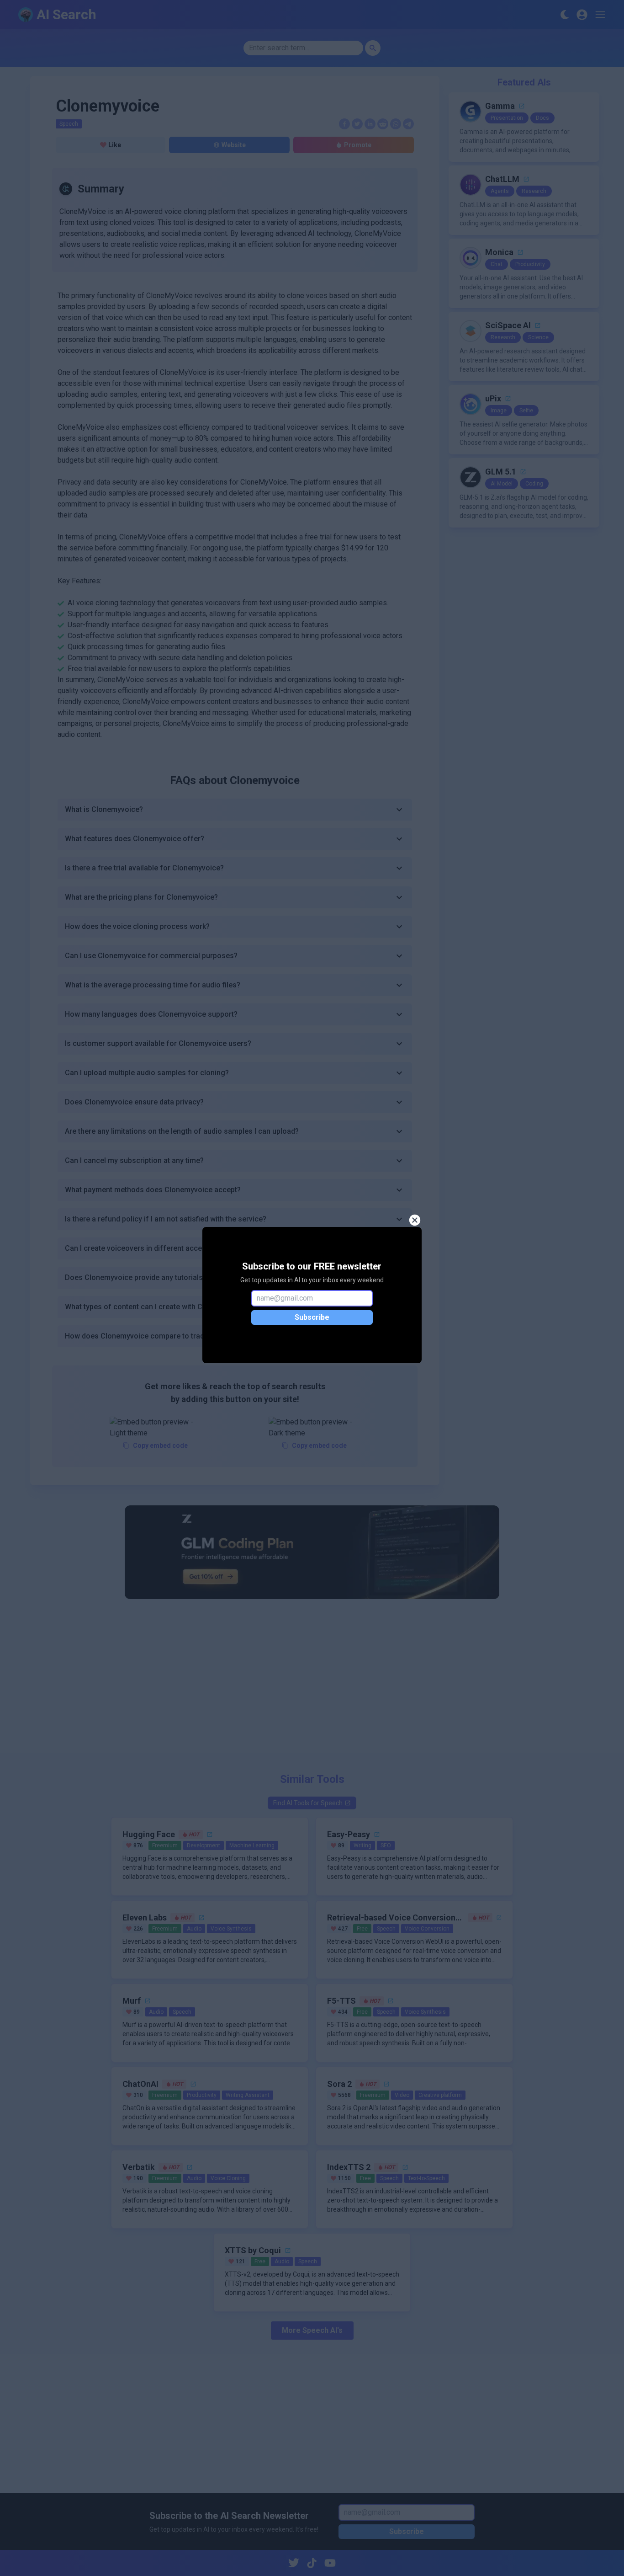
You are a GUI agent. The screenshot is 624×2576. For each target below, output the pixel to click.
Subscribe (312, 1317)
